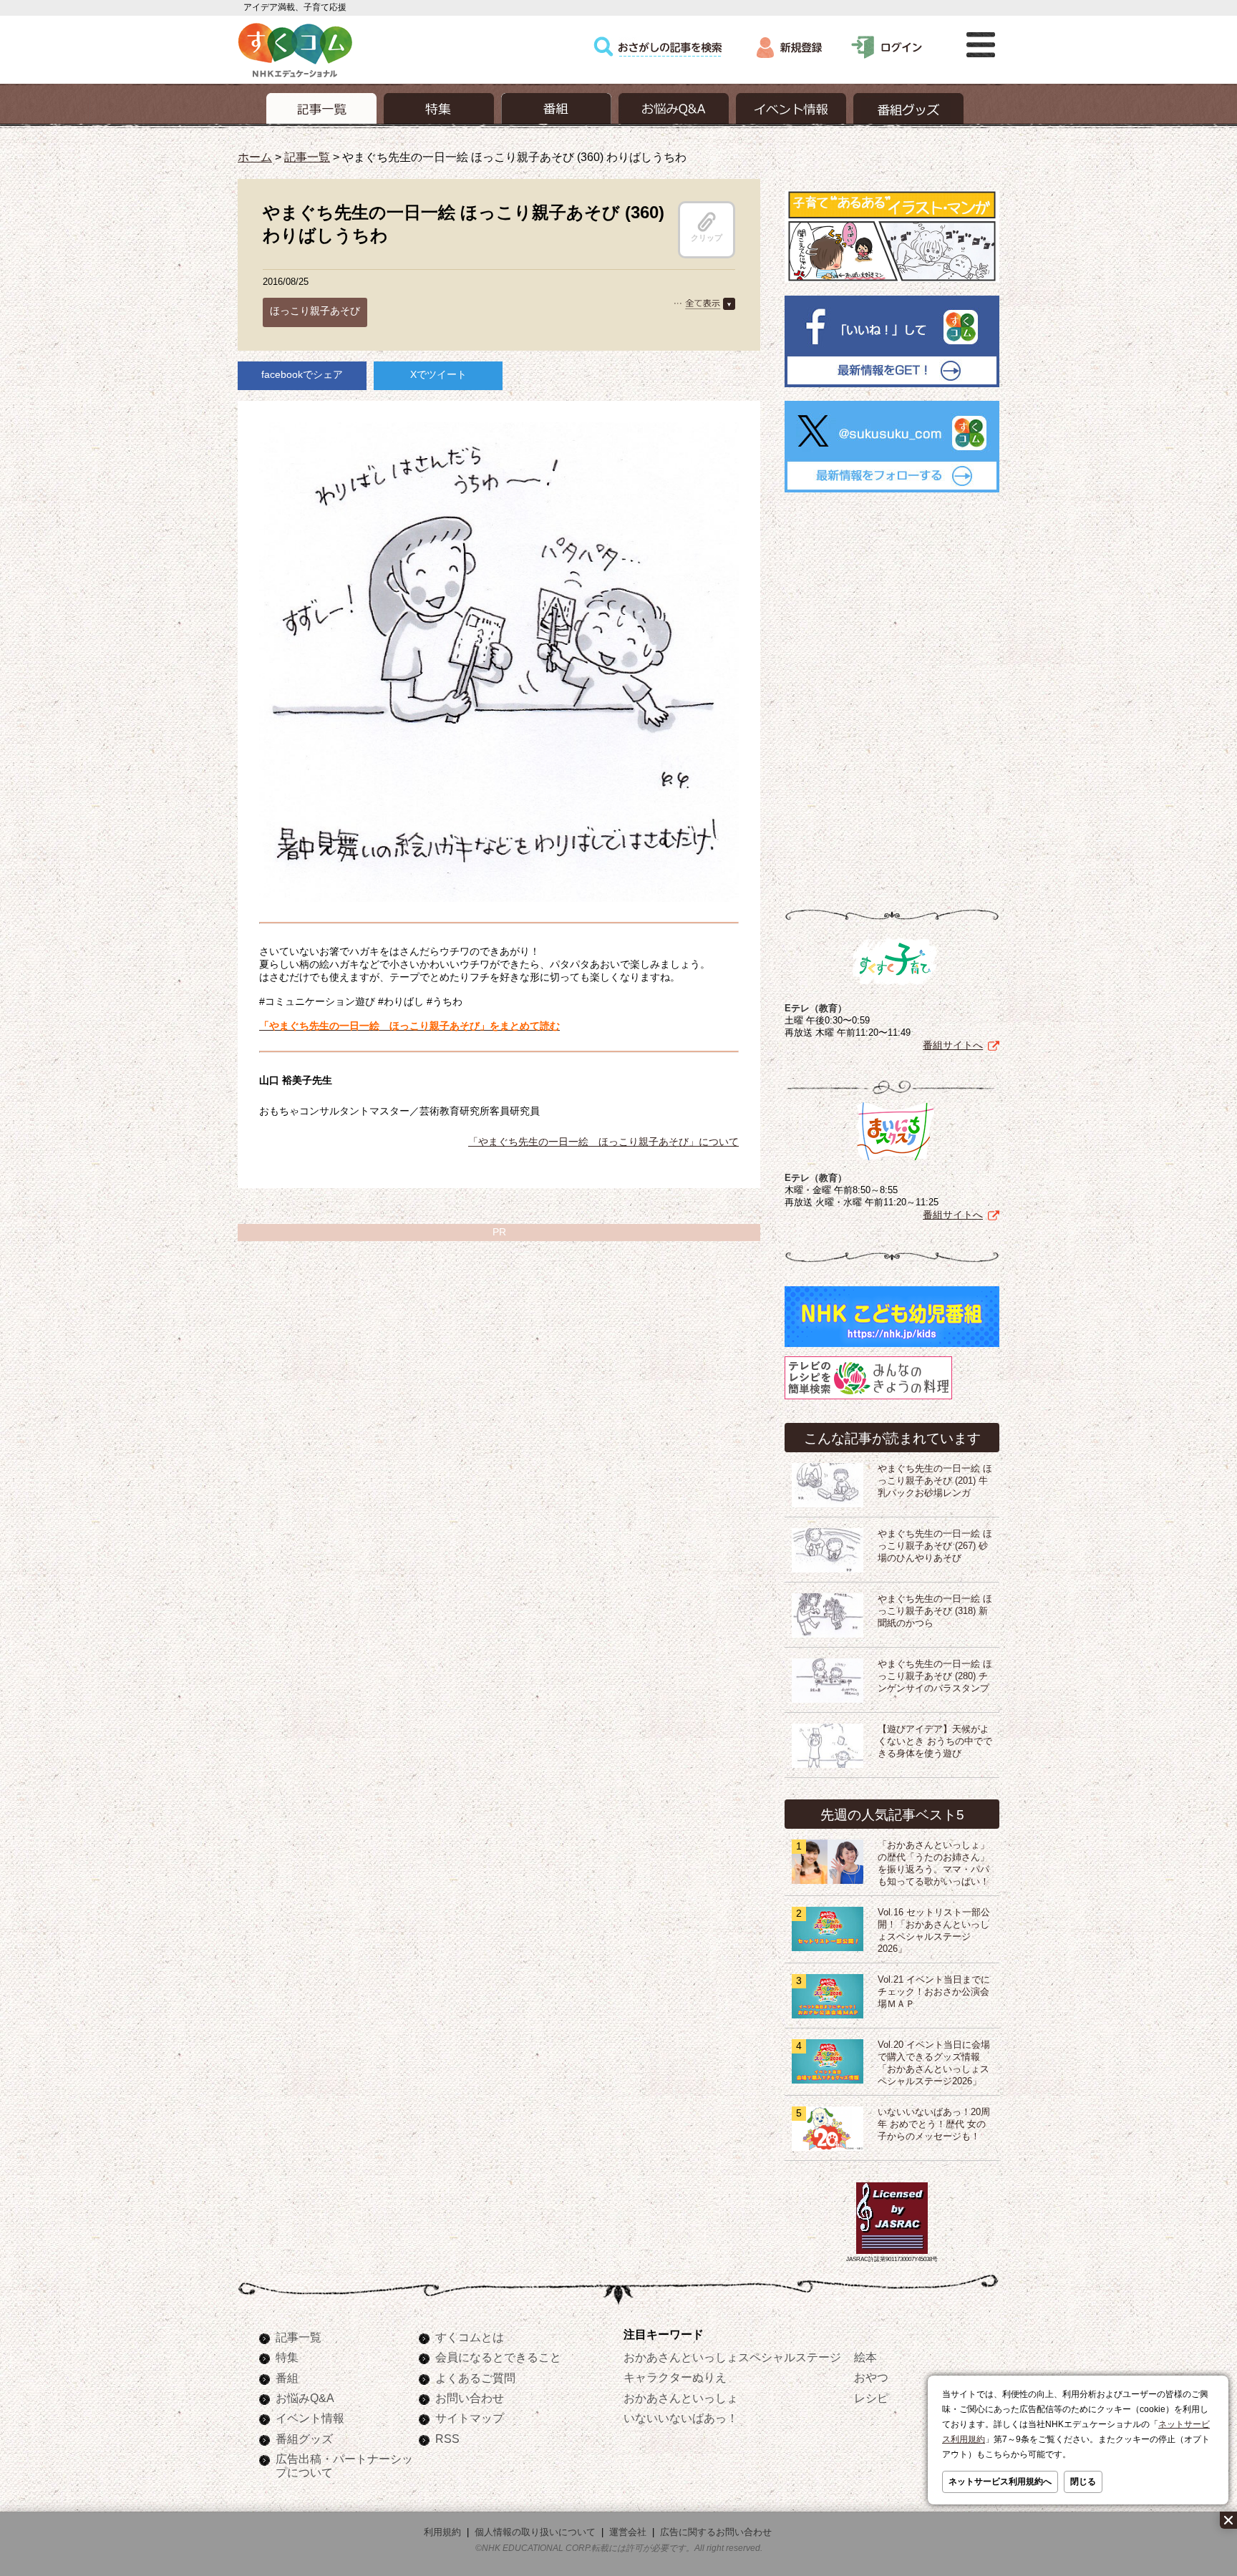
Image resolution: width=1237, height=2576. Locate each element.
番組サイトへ (953, 1045)
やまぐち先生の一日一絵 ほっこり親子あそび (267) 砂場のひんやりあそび (935, 1546)
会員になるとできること (498, 2357)
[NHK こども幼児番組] (892, 1347)
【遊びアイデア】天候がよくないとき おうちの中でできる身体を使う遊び (935, 1741)
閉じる (1083, 2482)
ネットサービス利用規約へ (1000, 2482)
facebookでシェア (302, 374)
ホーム (255, 157)
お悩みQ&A (305, 2398)
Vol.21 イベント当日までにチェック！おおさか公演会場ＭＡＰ (934, 1992)
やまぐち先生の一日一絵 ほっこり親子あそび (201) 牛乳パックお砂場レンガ (935, 1481)
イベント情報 (310, 2418)
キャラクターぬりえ (675, 2377)
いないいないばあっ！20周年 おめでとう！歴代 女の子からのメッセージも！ (934, 2124)
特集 (287, 2357)
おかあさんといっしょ (681, 2398)
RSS (447, 2439)
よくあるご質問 (475, 2378)
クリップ (707, 238)
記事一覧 (307, 157)
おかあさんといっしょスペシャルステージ (732, 2357)
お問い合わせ (470, 2398)
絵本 (865, 2357)
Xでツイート (438, 374)
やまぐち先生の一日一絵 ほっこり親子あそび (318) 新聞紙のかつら (935, 1611)
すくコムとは (470, 2337)
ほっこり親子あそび (315, 311)
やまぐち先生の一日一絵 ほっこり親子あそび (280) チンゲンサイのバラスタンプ (935, 1676)
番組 (287, 2378)
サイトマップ (470, 2418)
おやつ (871, 2377)
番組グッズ (304, 2439)
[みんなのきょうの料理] (868, 1399)
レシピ (871, 2398)
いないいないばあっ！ (681, 2418)
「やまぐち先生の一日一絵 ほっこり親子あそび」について (603, 1142)
